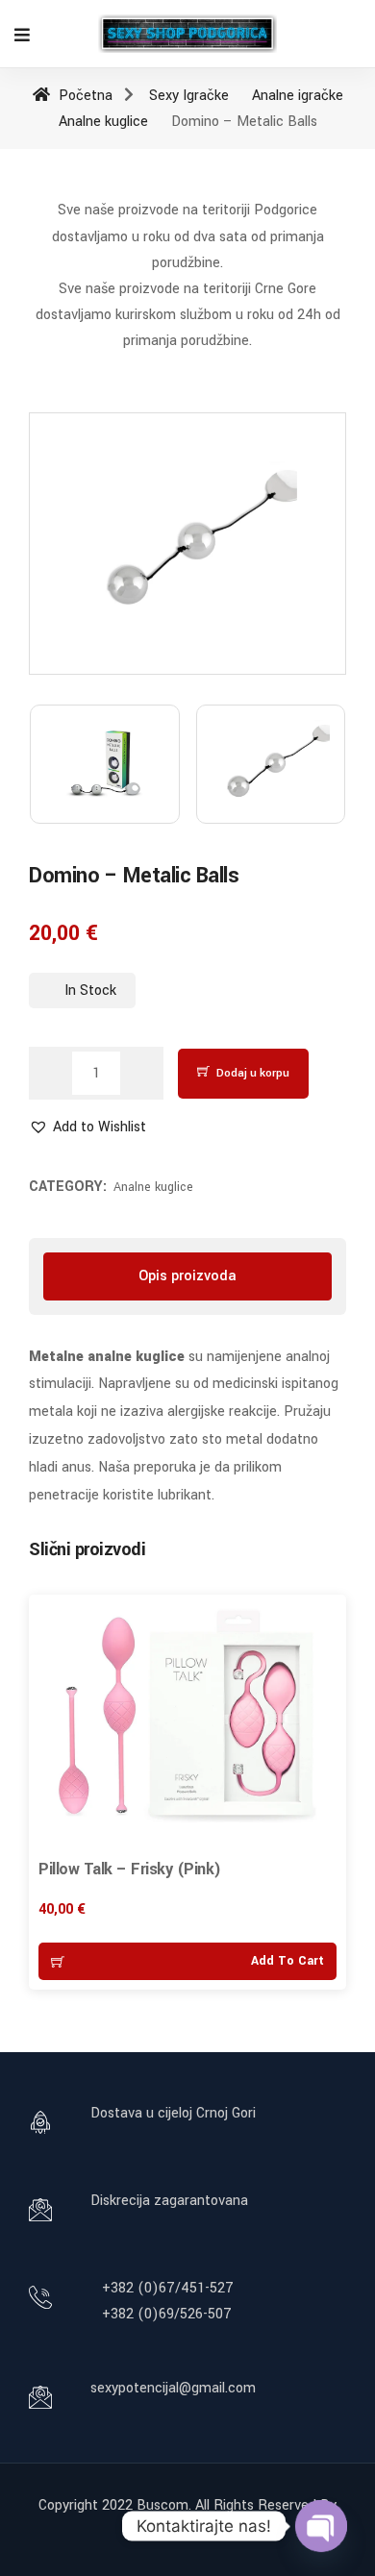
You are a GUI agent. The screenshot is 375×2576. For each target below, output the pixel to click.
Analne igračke (298, 96)
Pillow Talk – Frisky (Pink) (130, 1869)
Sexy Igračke (189, 96)
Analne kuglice (103, 122)
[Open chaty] (321, 2526)
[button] (87, 1127)
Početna (84, 96)
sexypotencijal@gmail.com (173, 2388)
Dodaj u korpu (253, 1073)
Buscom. (164, 2505)
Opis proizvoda (187, 1276)
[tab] (187, 1276)
